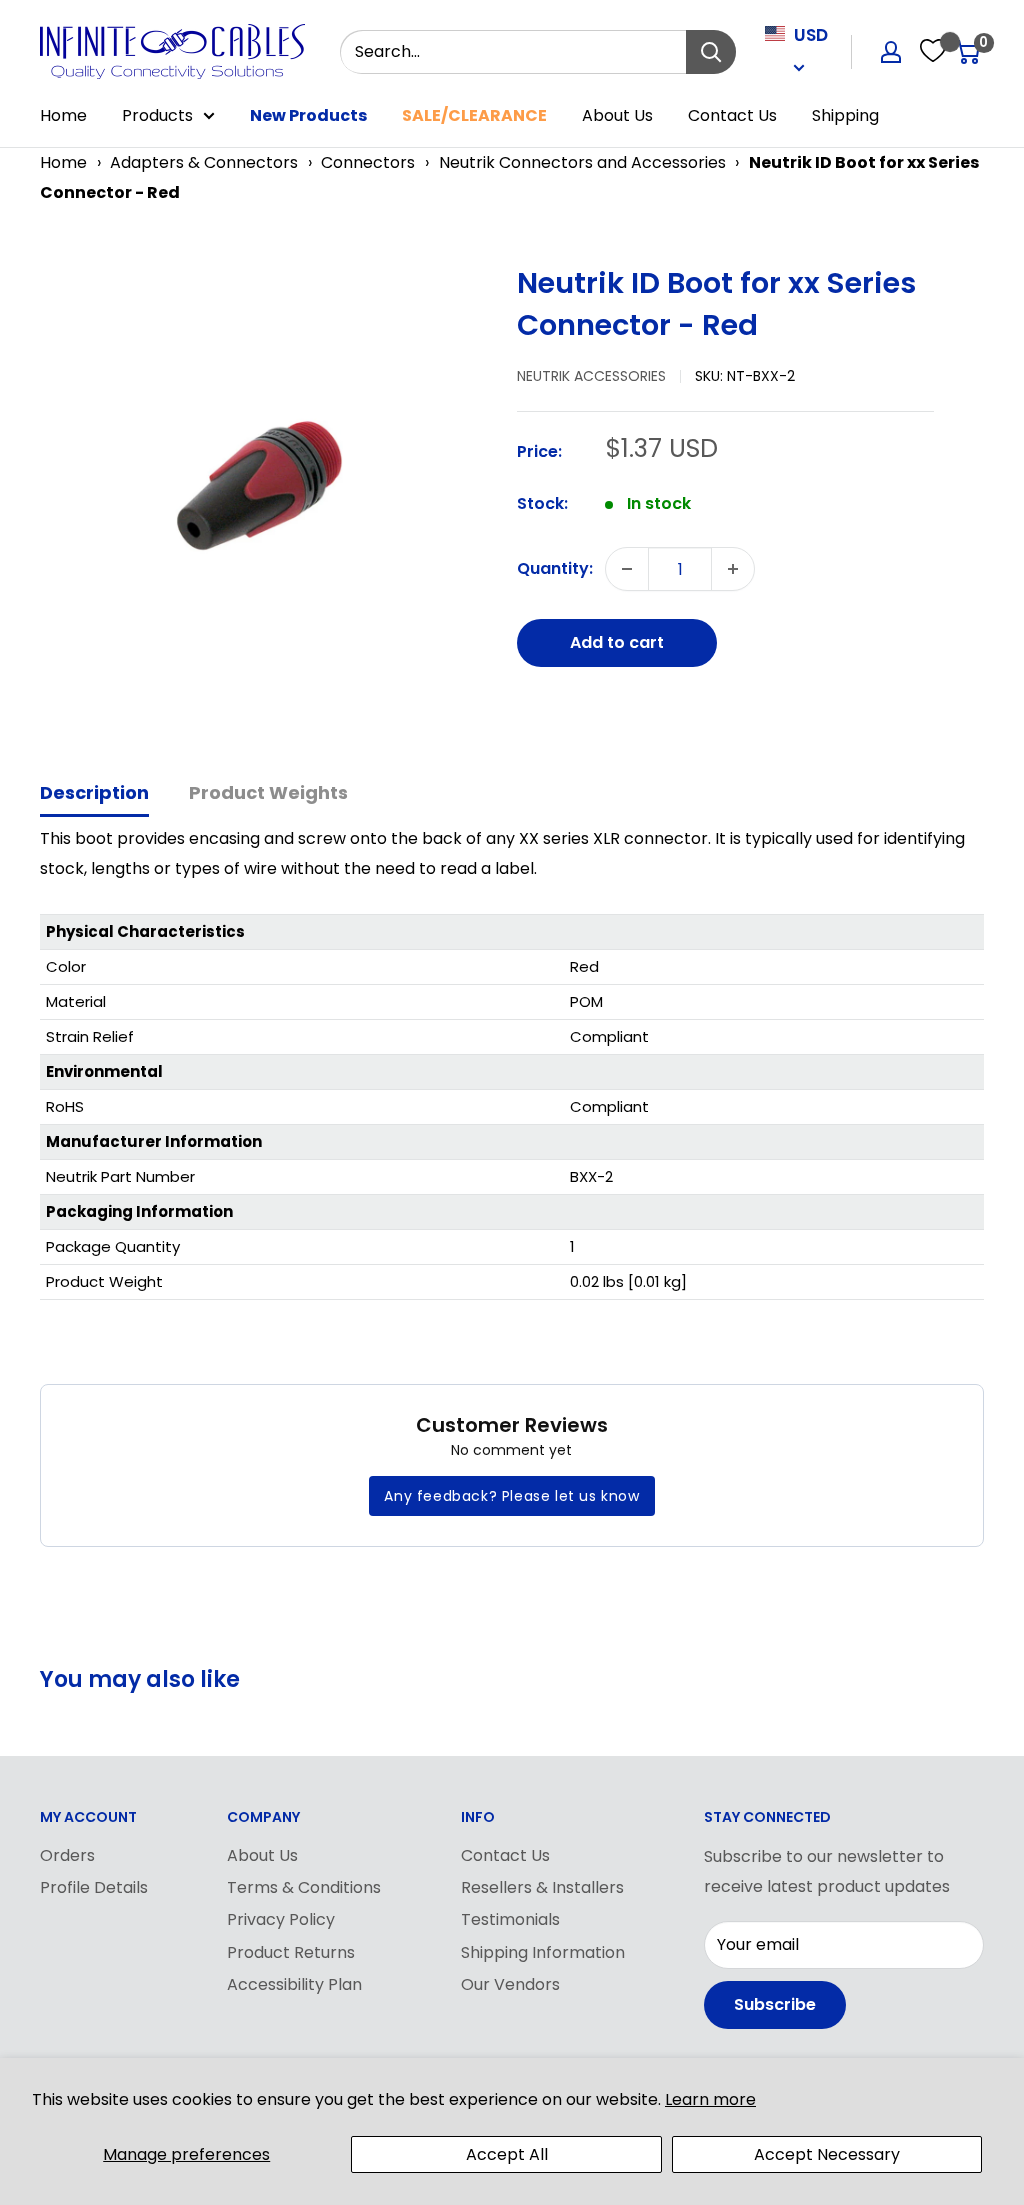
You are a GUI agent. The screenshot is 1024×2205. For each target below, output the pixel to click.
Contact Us (732, 115)
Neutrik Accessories (591, 376)
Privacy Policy (281, 1919)
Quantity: (555, 568)
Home (63, 115)
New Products (308, 115)
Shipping (845, 115)
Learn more (710, 2099)
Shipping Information (543, 1952)
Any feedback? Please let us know (511, 1496)
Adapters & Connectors (204, 162)
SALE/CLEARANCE (474, 115)
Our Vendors (510, 1984)
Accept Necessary (827, 2154)
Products (157, 115)
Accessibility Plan (294, 1984)
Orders (67, 1855)
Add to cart (617, 642)
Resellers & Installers (542, 1887)
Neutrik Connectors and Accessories (582, 162)
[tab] (94, 794)
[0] (967, 52)
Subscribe (775, 2004)
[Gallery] (268, 482)
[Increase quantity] (733, 569)
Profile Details (94, 1887)
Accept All (507, 2154)
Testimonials (510, 1919)
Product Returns (291, 1952)
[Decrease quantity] (627, 569)
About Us (617, 115)
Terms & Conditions (304, 1887)
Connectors (368, 162)
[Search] (711, 52)
